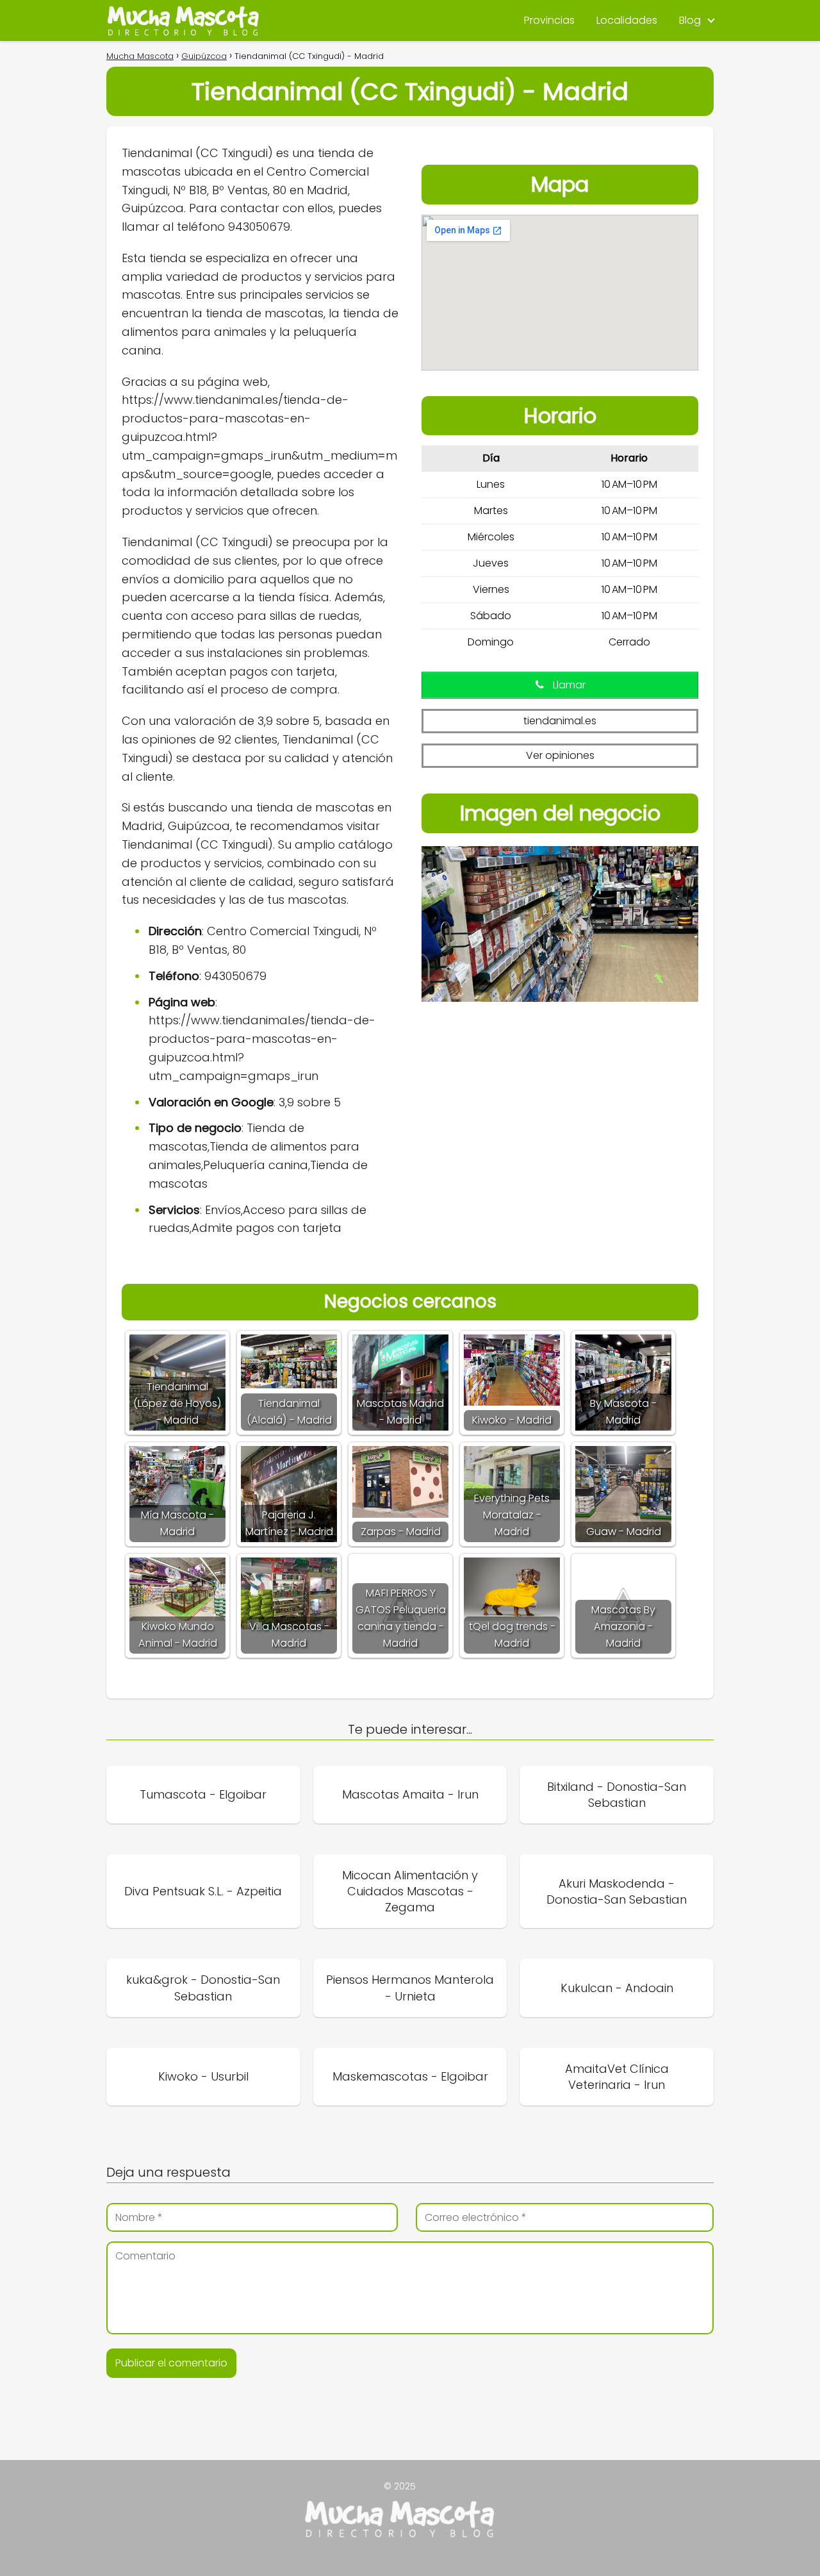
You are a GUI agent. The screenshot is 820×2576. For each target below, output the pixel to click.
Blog (690, 20)
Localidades (627, 20)
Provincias (549, 20)
